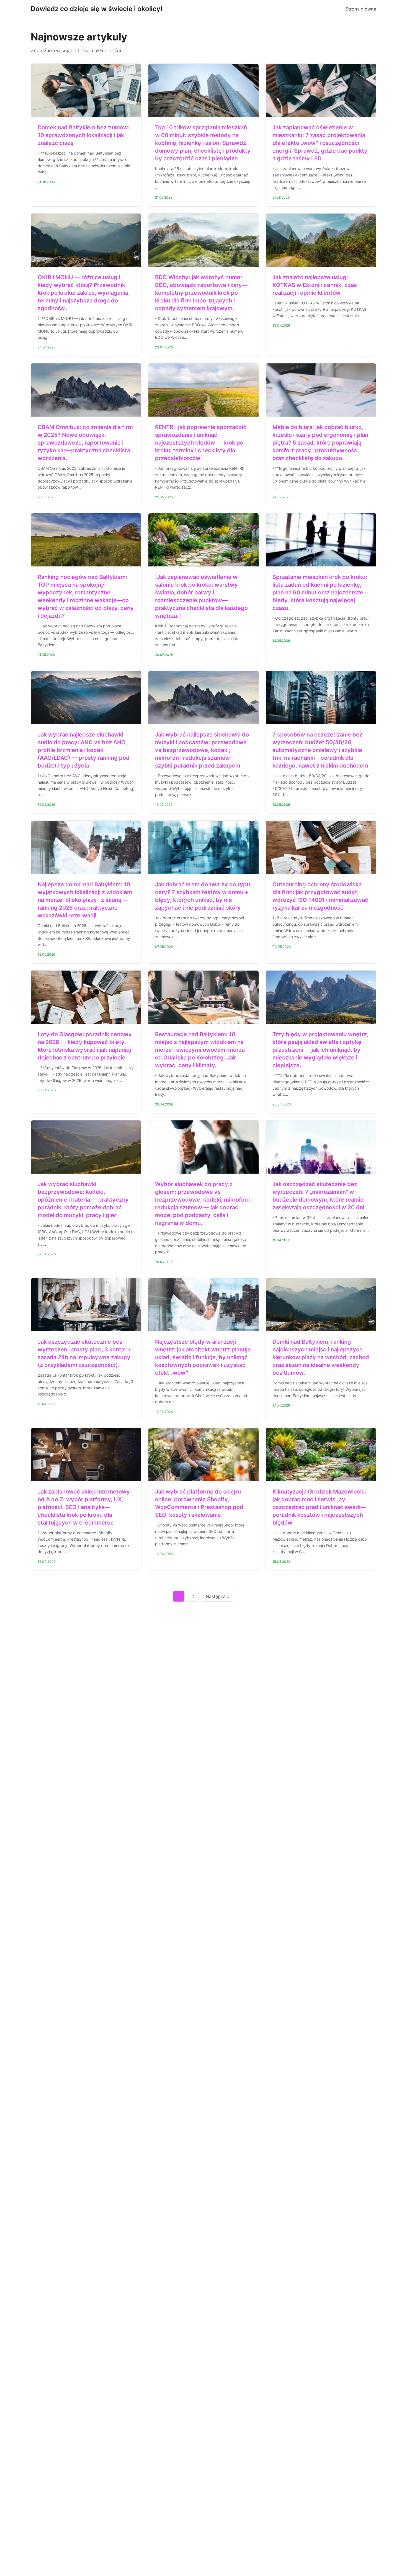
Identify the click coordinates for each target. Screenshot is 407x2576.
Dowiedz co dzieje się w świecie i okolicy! (96, 9)
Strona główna (361, 9)
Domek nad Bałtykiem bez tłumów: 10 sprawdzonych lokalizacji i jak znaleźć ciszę (84, 135)
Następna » (218, 1596)
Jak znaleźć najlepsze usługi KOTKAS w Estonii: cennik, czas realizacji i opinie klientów (315, 285)
